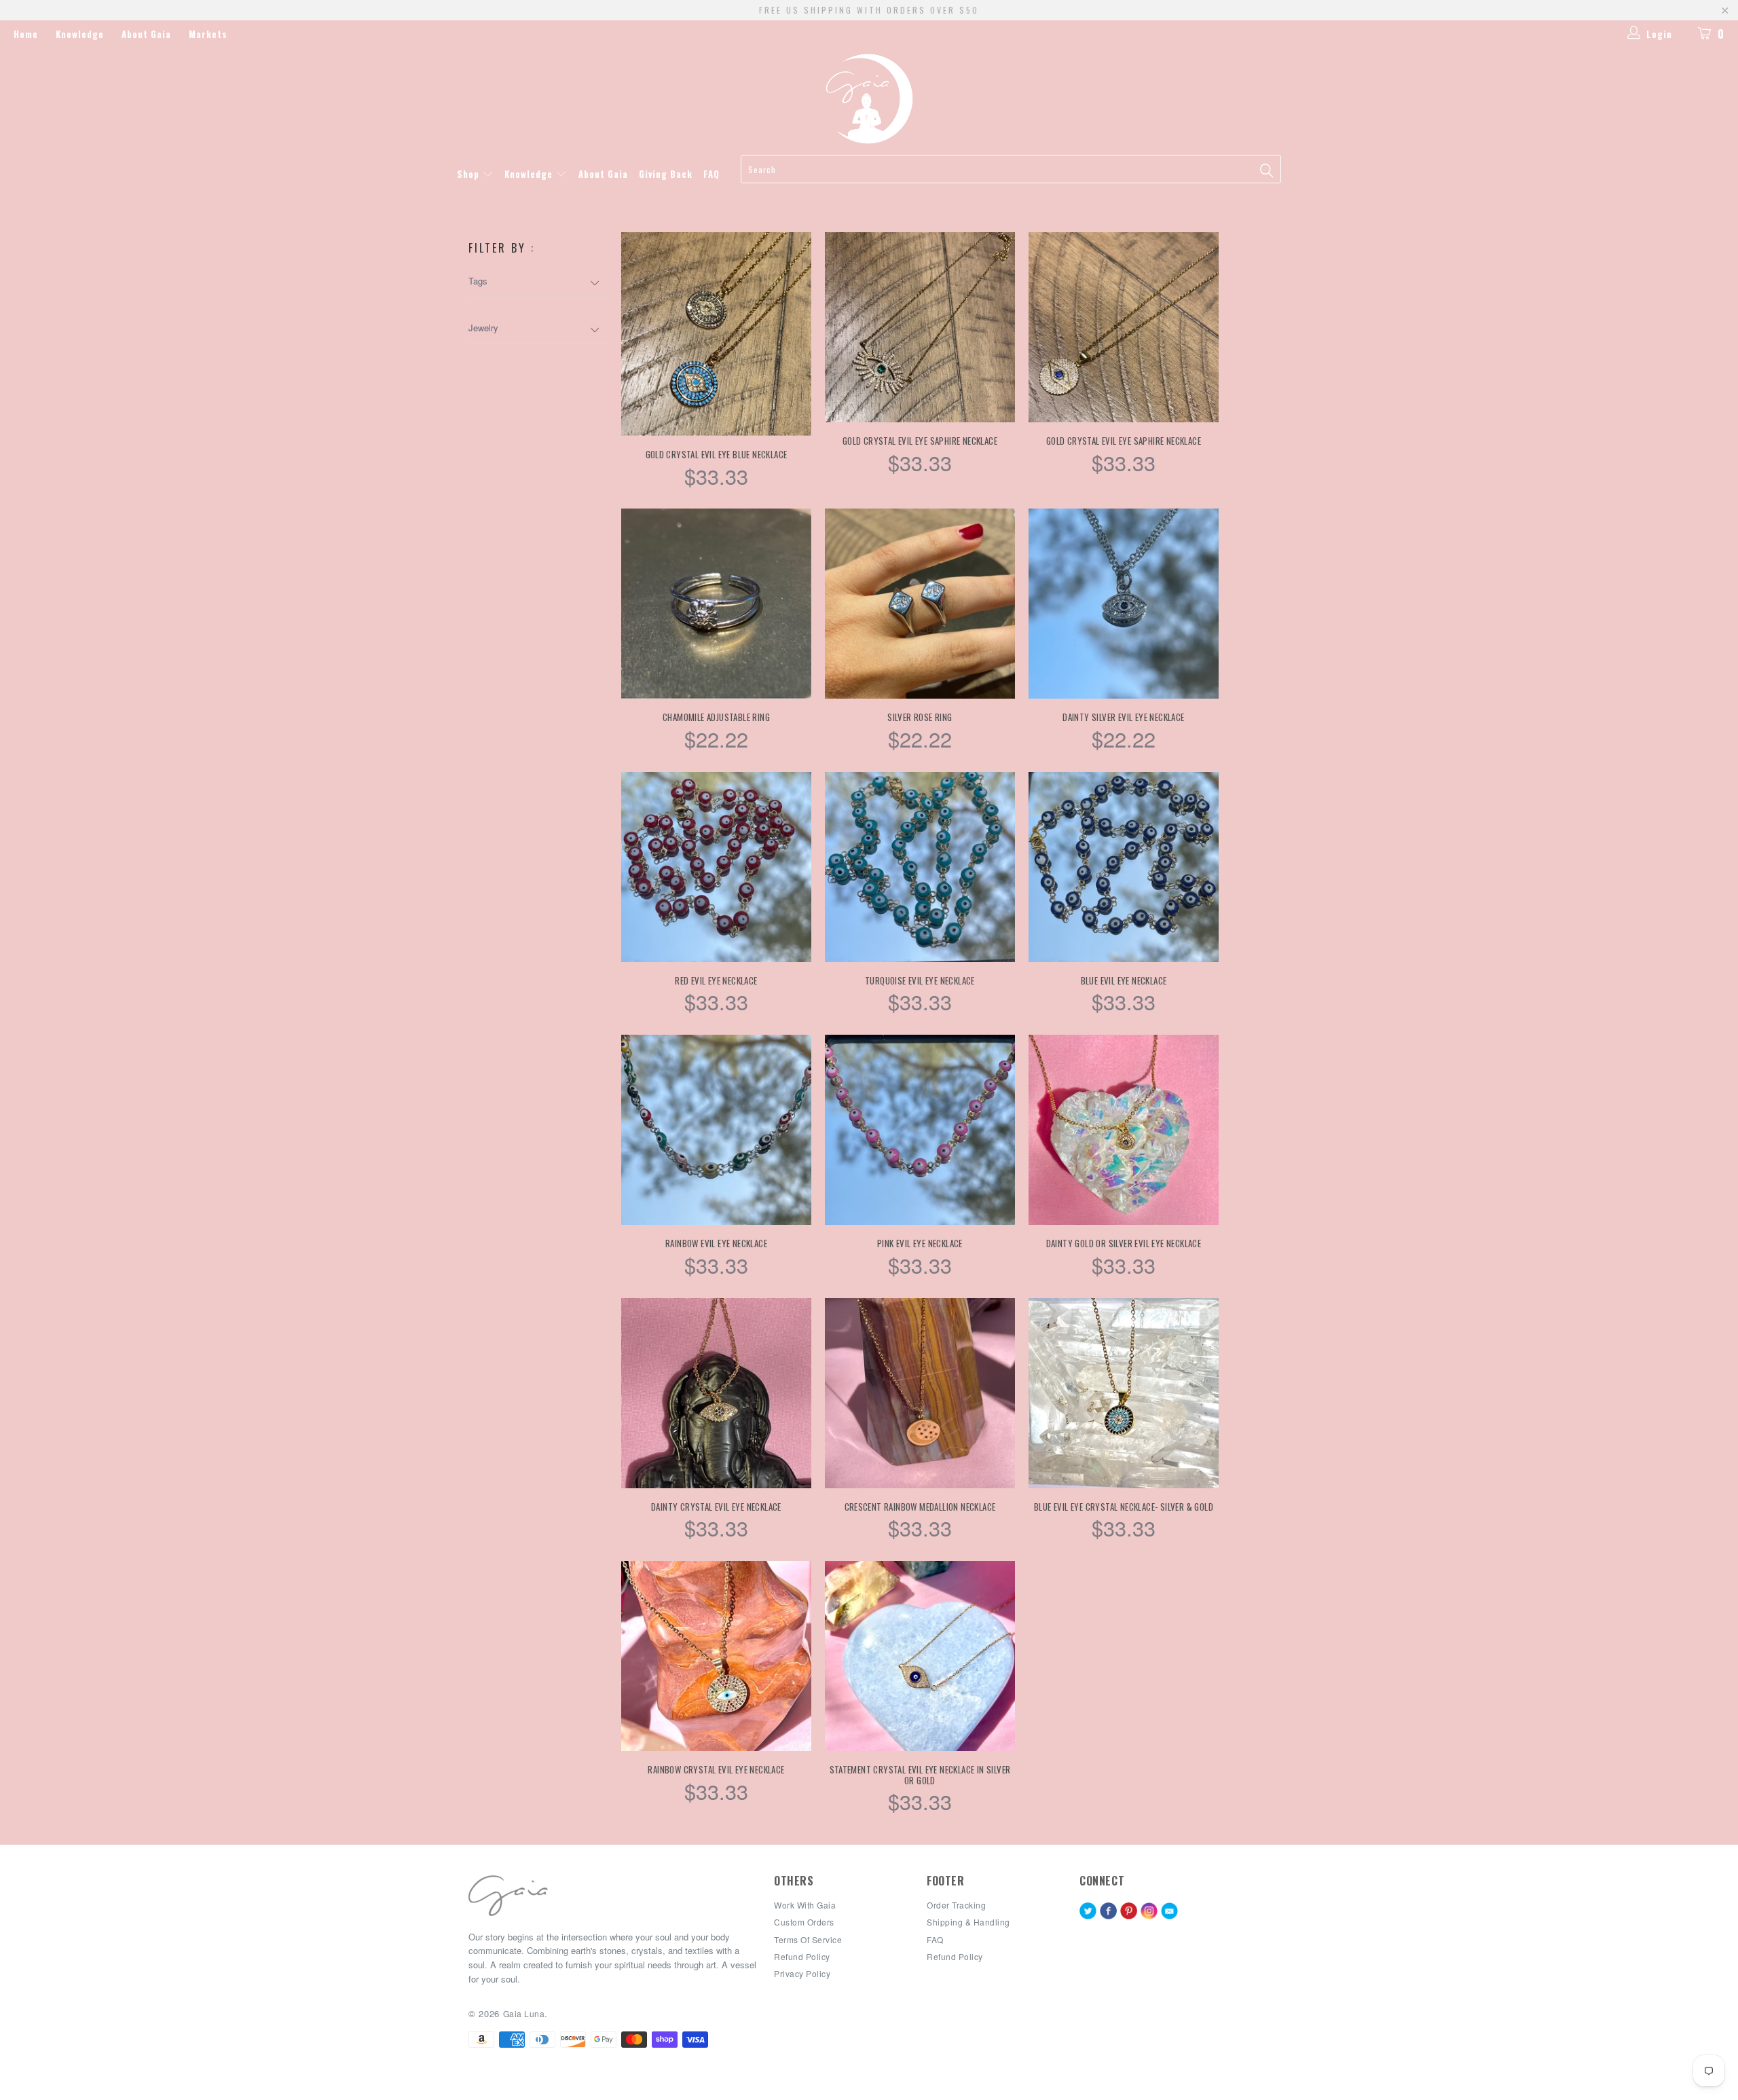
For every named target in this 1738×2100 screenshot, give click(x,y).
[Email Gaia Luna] (1169, 1912)
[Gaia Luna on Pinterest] (1129, 1912)
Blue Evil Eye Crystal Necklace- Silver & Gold (1124, 1393)
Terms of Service (808, 1939)
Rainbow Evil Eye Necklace (716, 1130)
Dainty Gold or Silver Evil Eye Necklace (1124, 1130)
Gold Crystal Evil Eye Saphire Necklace (920, 327)
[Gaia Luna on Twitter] (1088, 1912)
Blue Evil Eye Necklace (1124, 867)
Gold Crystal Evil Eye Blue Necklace (716, 334)
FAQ (711, 174)
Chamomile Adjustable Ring (716, 604)
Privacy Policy (802, 1973)
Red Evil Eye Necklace (716, 867)
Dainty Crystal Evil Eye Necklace (716, 1393)
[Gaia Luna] (869, 99)
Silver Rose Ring (920, 604)
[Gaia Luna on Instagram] (1149, 1912)
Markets (208, 34)
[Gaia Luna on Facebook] (1108, 1912)
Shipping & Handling (968, 1922)
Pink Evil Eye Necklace (920, 1130)
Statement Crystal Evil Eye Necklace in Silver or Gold (920, 1656)
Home (26, 34)
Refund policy (802, 1956)
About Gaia (146, 34)
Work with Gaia (805, 1905)
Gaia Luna (524, 2013)
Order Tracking (956, 1905)
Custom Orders (804, 1922)
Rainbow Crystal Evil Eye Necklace (716, 1656)
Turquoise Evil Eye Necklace (920, 867)
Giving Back (666, 174)
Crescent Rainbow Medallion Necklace (920, 1393)
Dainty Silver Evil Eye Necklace (1124, 604)
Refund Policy (955, 1956)
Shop (469, 174)
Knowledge (80, 34)
